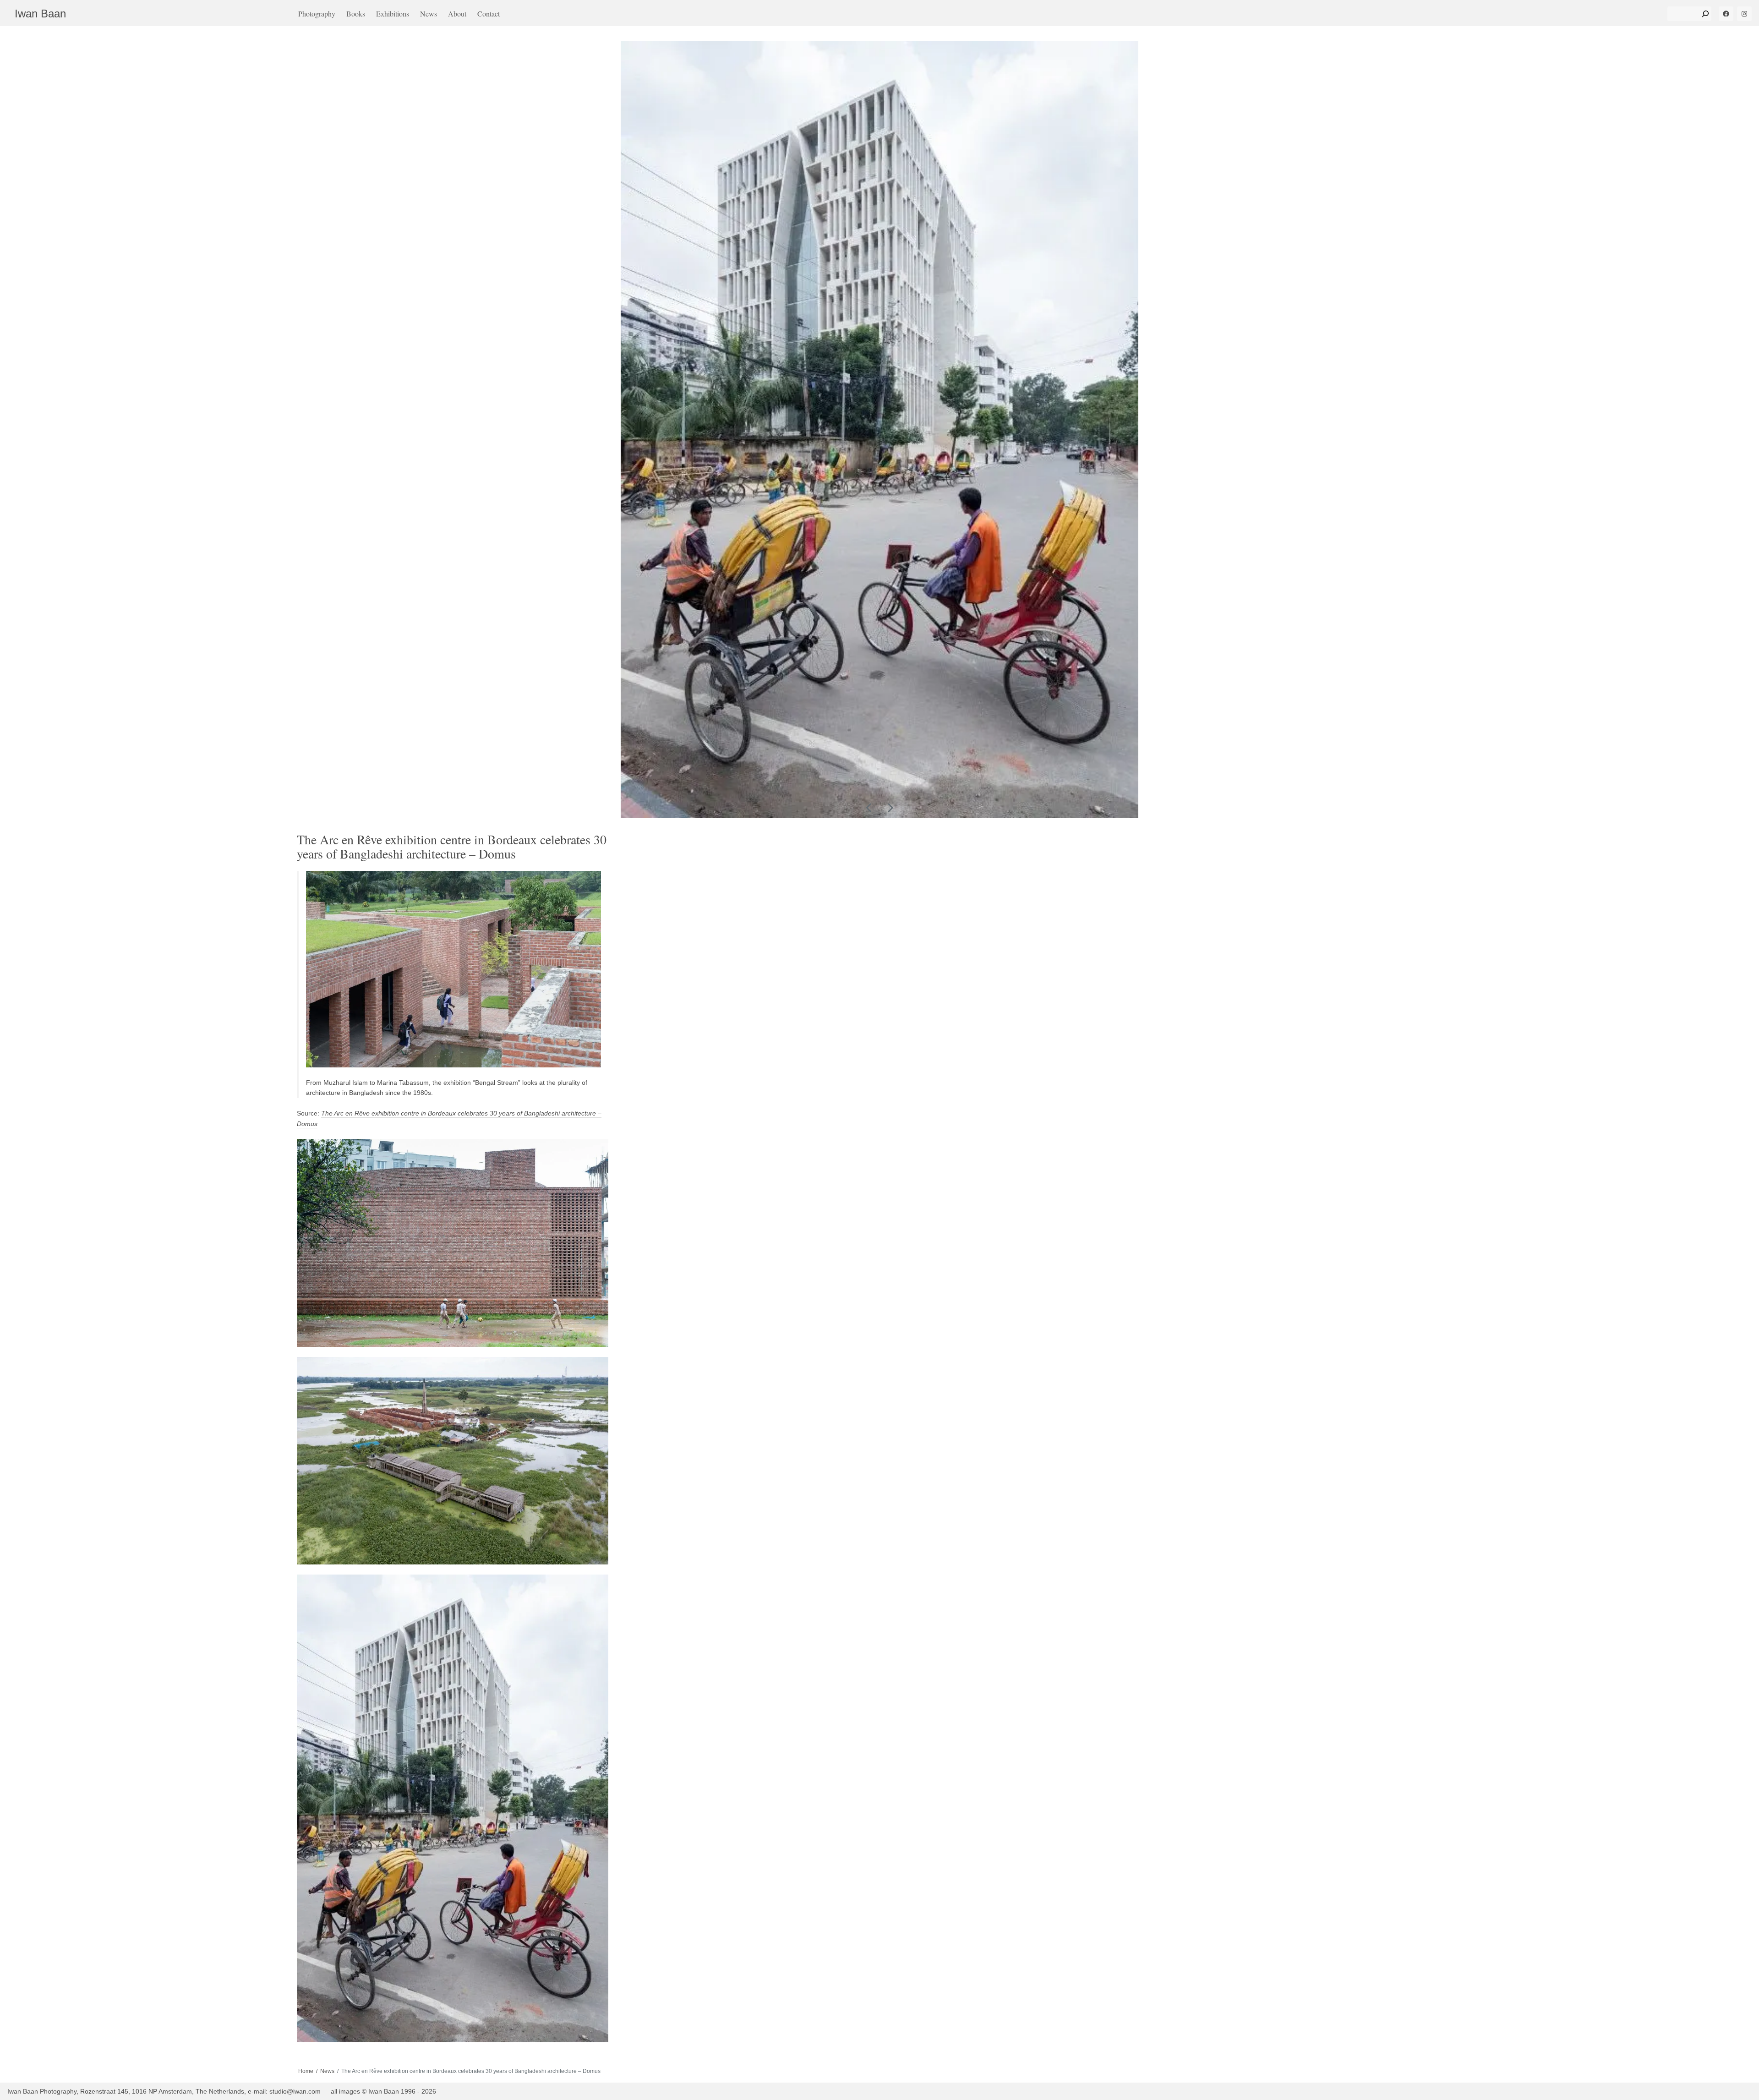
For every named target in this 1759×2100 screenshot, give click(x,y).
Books (356, 14)
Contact (489, 14)
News (429, 14)
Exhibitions (393, 14)
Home (306, 2071)
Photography (317, 14)
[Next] (890, 808)
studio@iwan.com (295, 2091)
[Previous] (869, 808)
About (457, 14)
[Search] (1705, 14)
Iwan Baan (40, 14)
